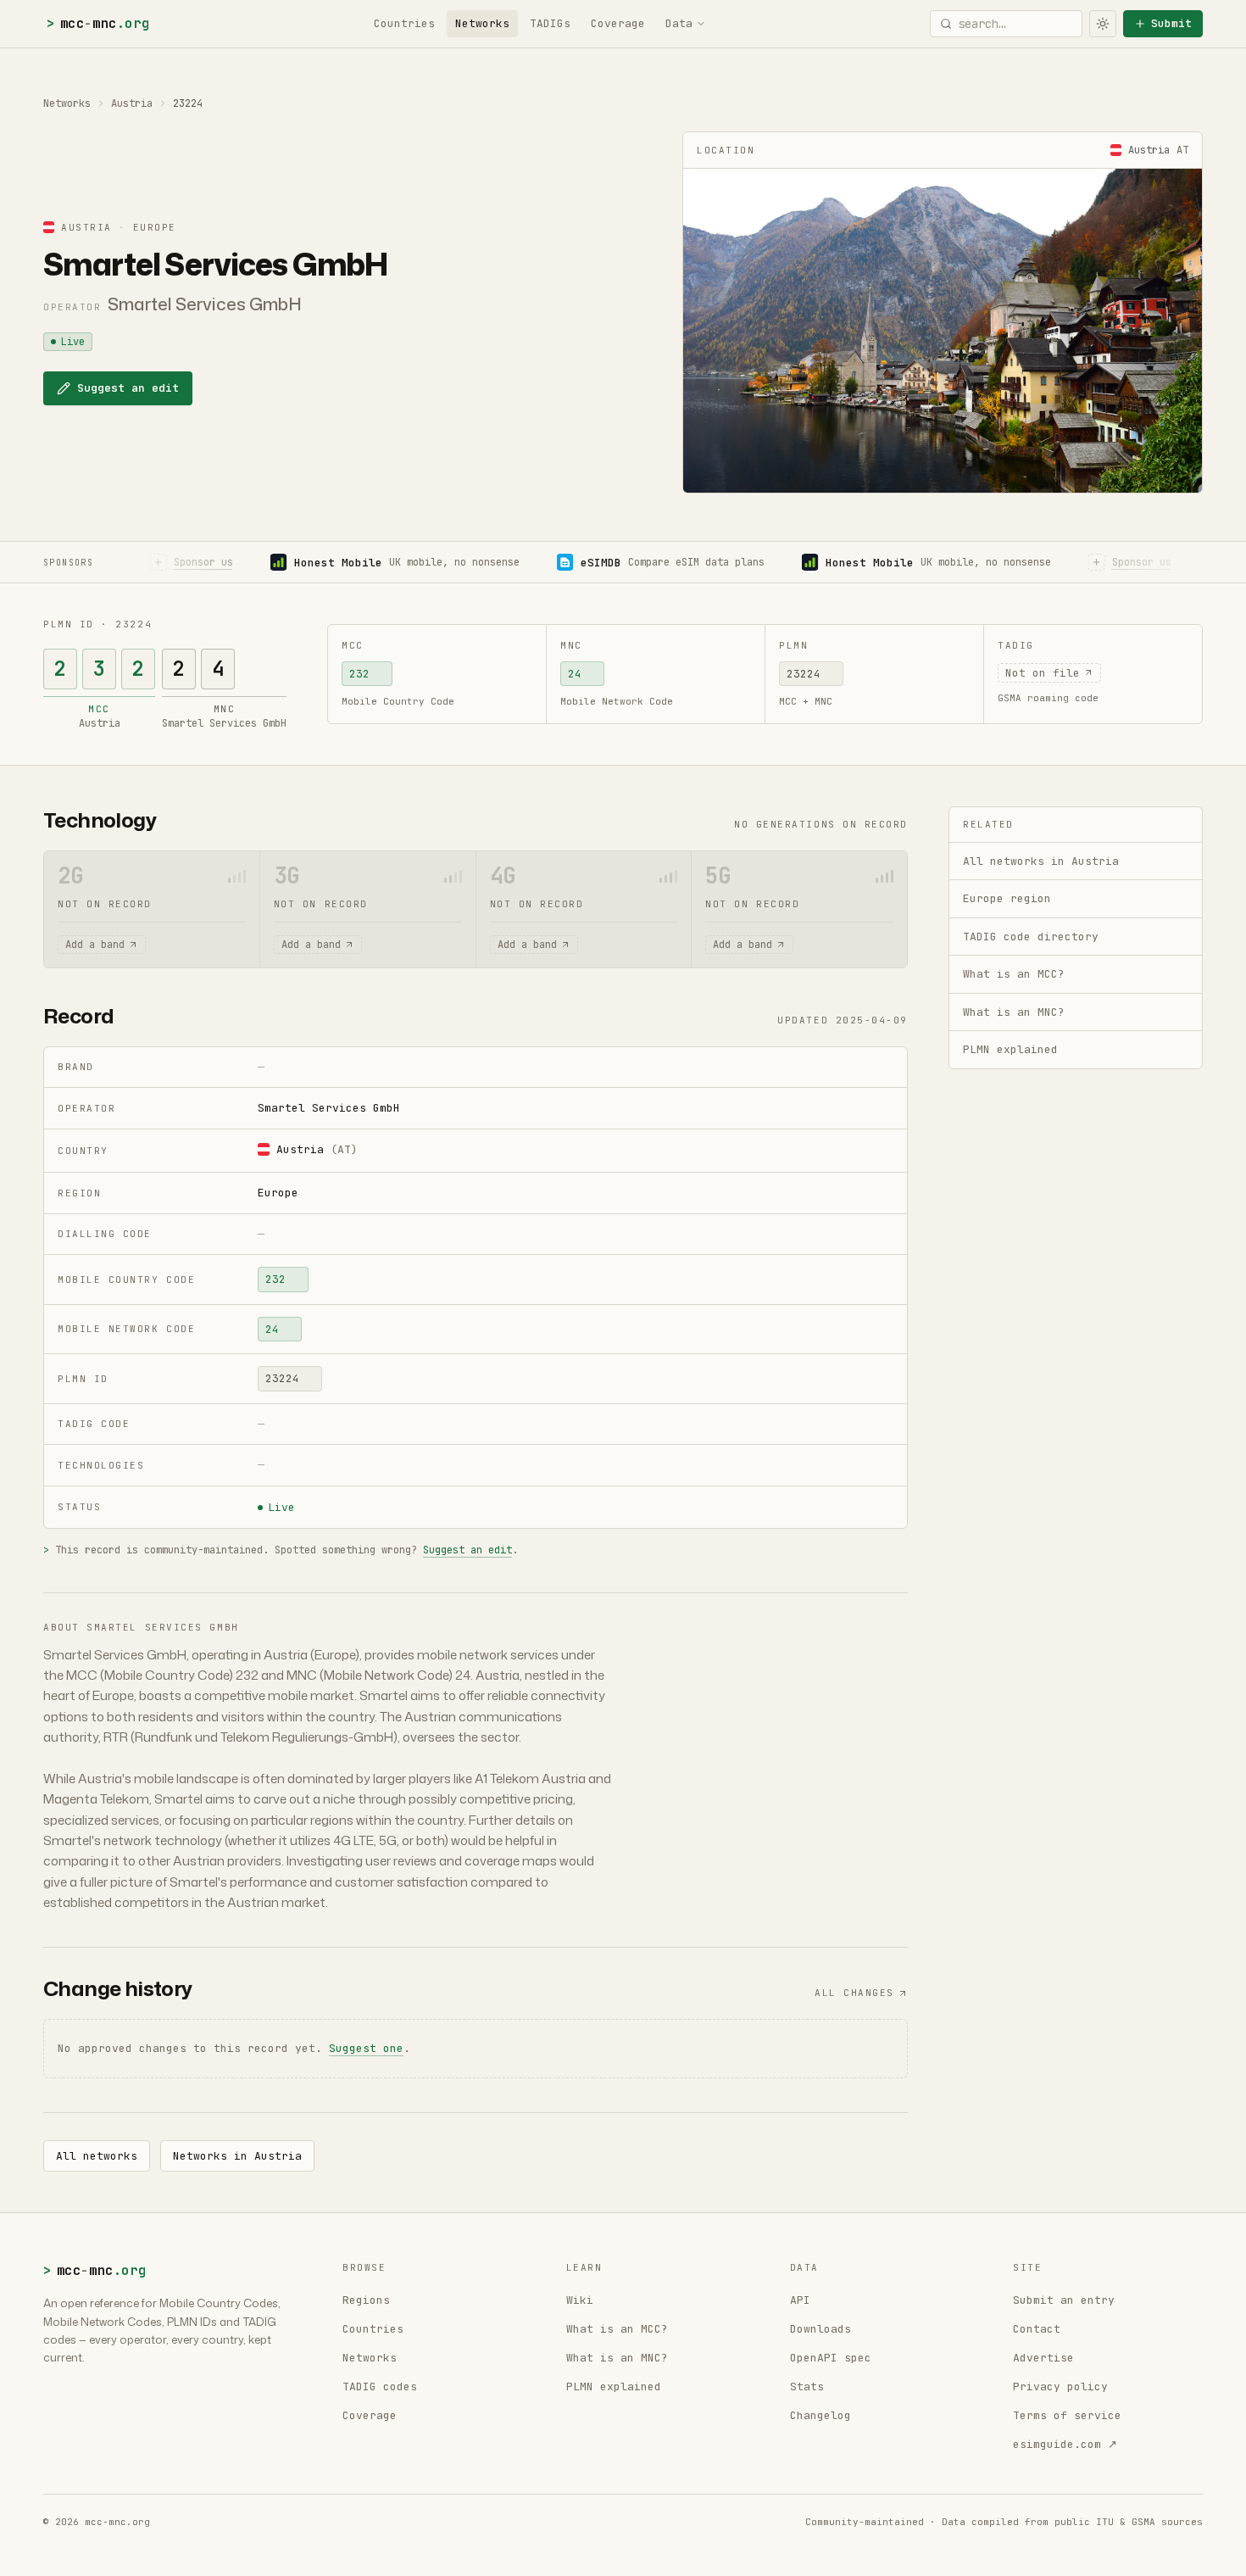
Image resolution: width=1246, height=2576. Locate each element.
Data (679, 23)
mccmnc (98, 23)
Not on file (1043, 673)
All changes (854, 1993)
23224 (804, 674)
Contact (1037, 2329)
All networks (97, 2156)
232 (359, 674)
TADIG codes (380, 2386)
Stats (807, 2386)
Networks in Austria (237, 2156)
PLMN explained (614, 2386)
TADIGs (550, 23)
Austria (132, 103)
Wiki (580, 2300)
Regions (366, 2300)
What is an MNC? (617, 2358)
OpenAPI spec (831, 2358)
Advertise (1043, 2358)
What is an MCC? (617, 2329)
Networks (482, 23)
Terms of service (1067, 2415)
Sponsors (68, 563)
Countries (404, 23)
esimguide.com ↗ (1065, 2444)
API (800, 2300)
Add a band (95, 945)
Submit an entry (1064, 2300)
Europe (278, 1193)
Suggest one (366, 2048)
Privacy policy (1060, 2386)
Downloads (820, 2329)
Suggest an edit (128, 388)
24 (575, 674)
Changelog (820, 2415)
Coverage (618, 23)
